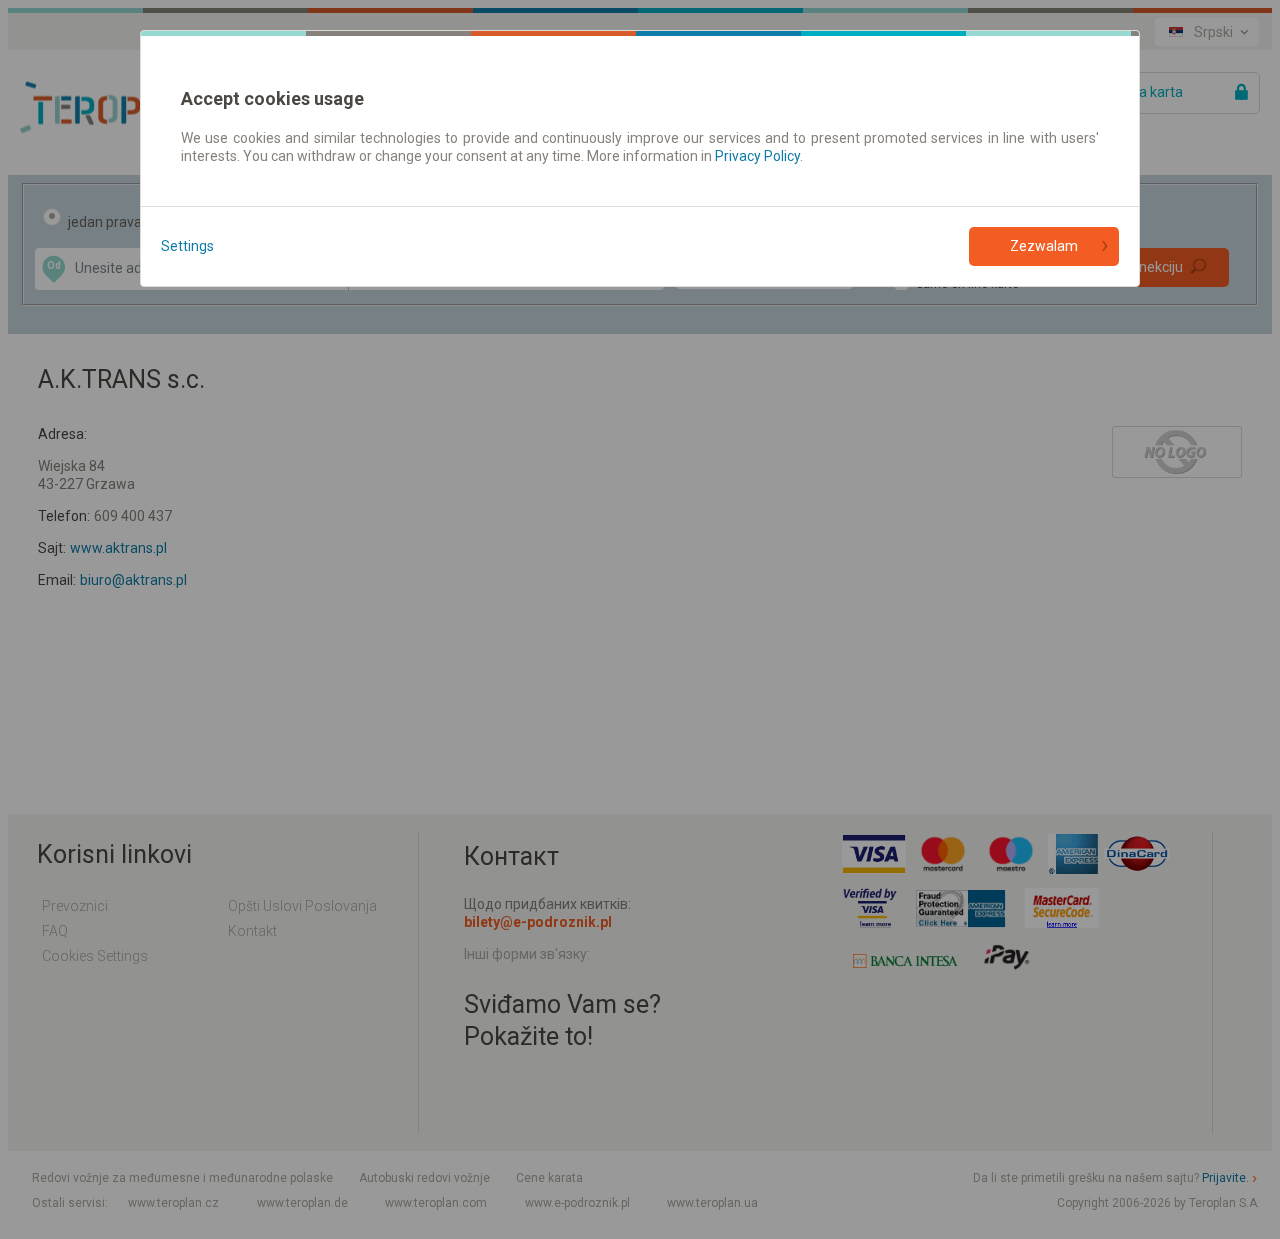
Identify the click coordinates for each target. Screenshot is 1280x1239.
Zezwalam (1044, 246)
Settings (187, 246)
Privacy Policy (757, 156)
